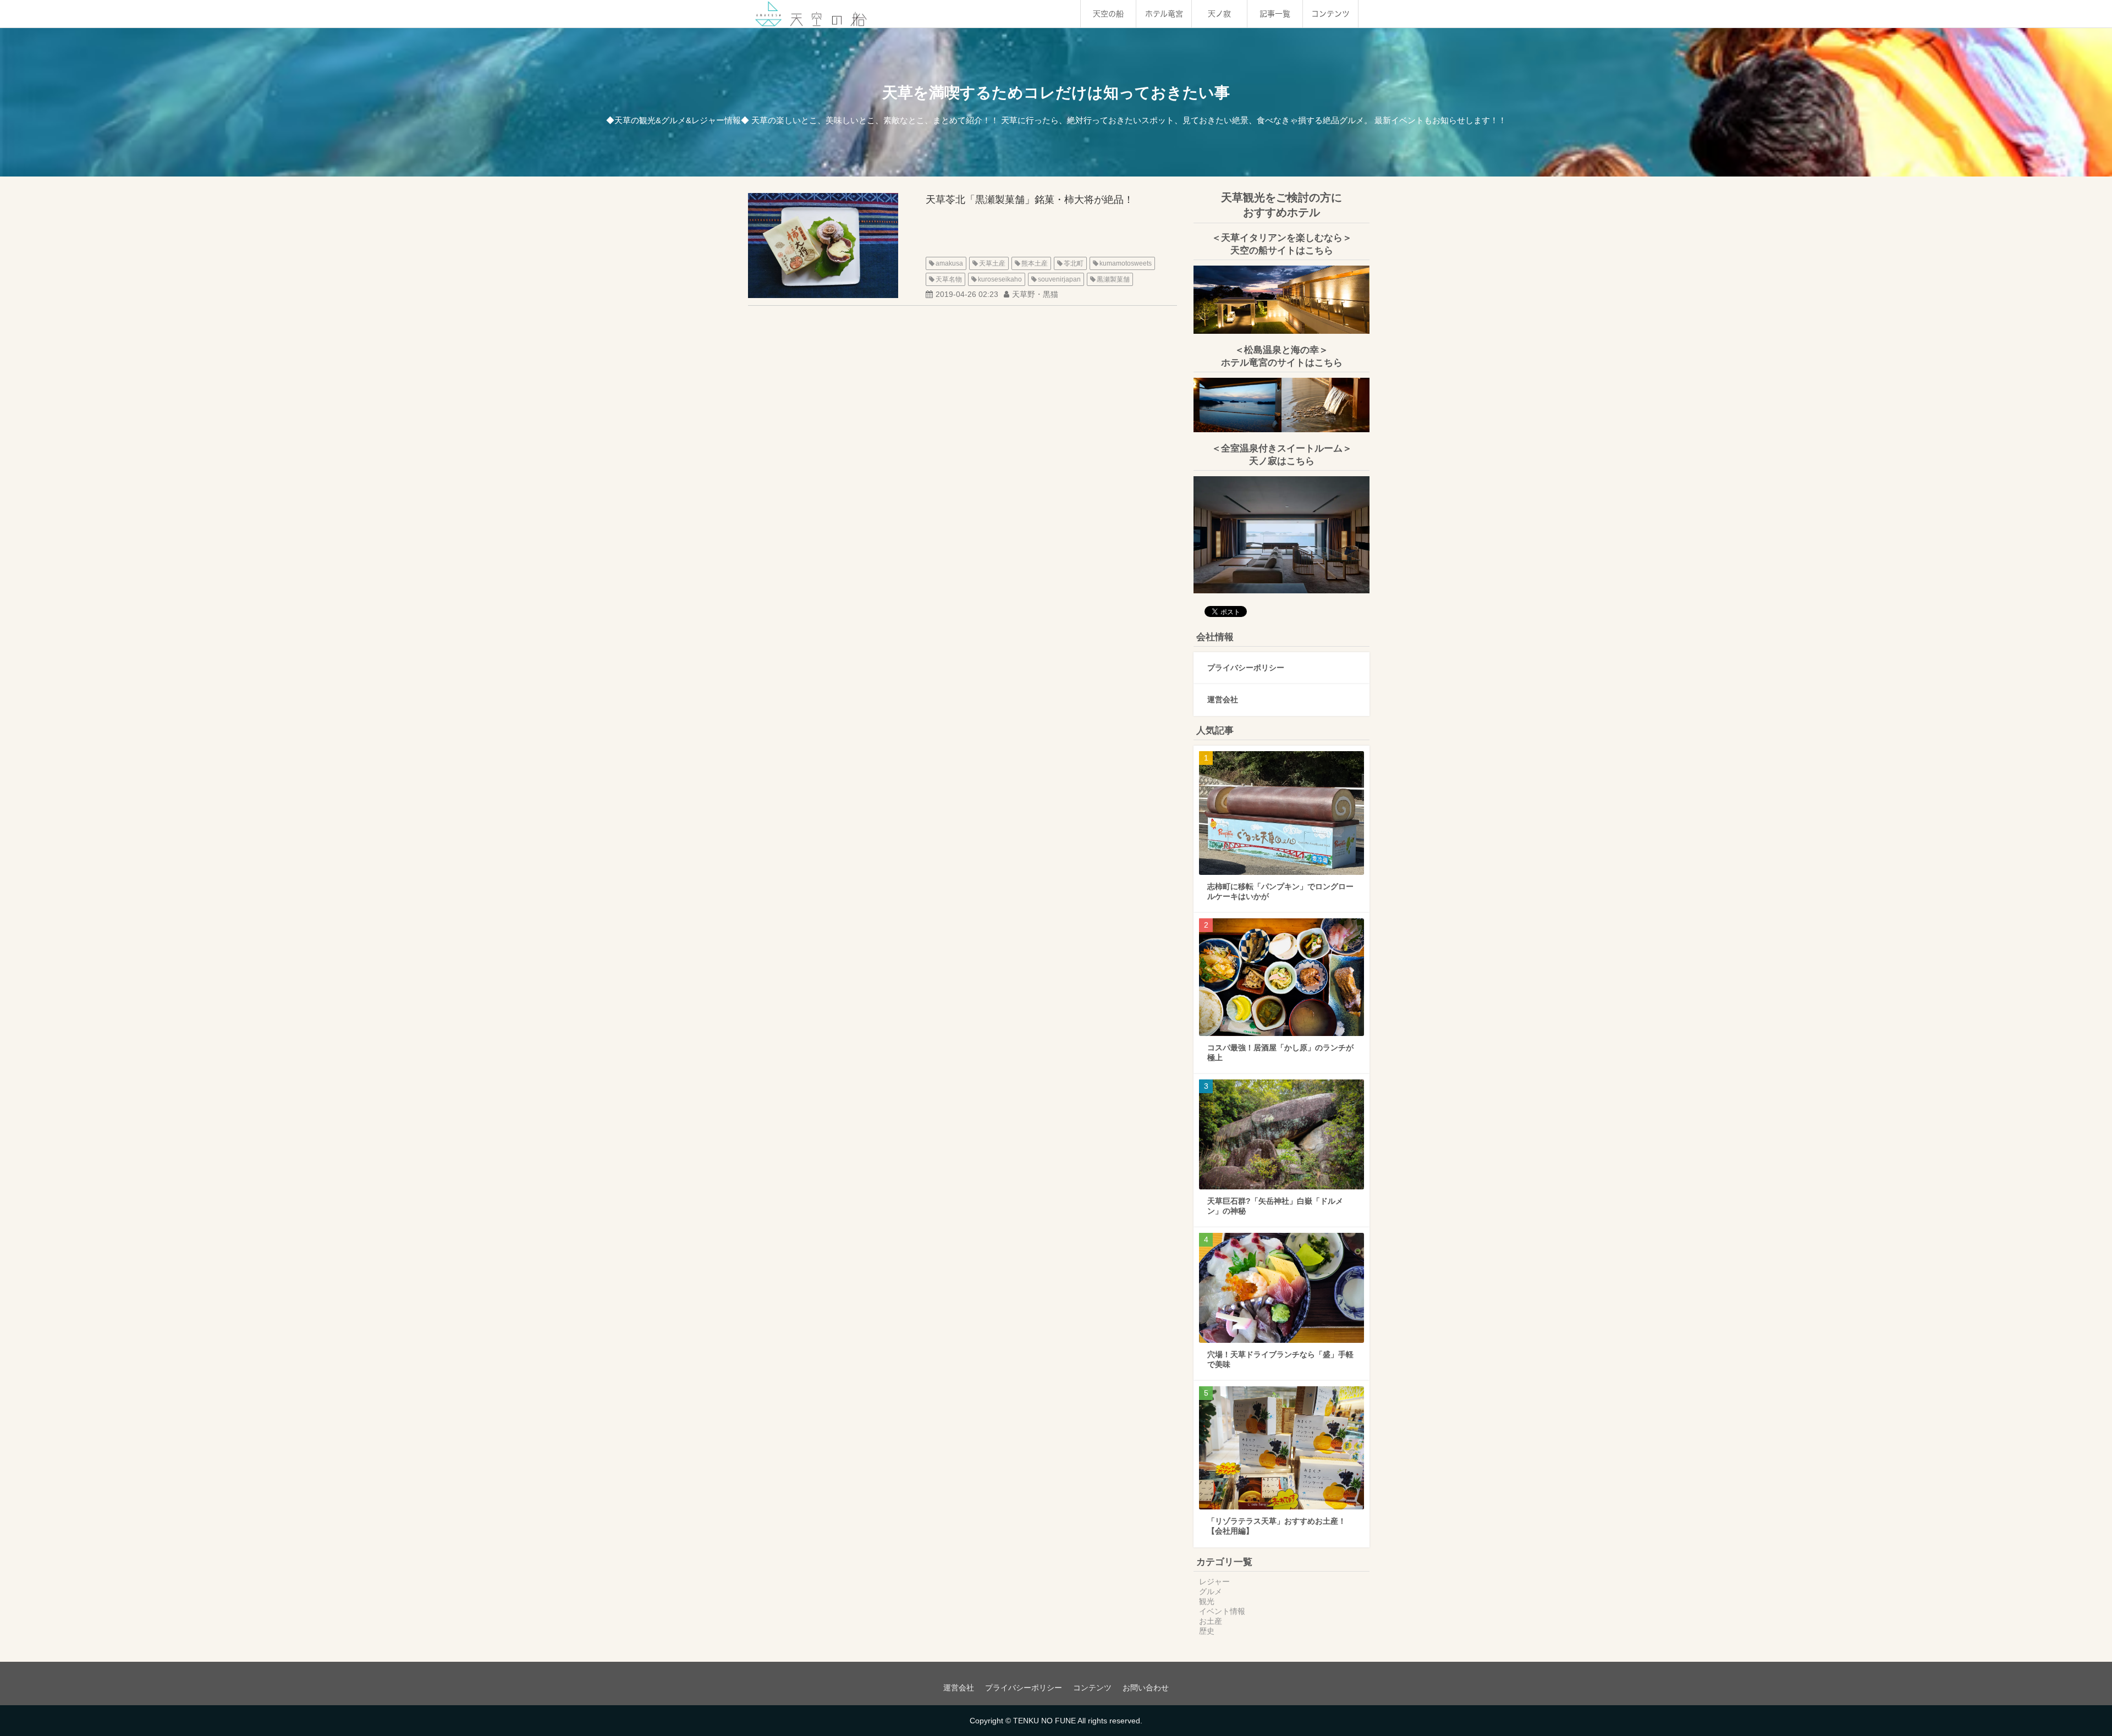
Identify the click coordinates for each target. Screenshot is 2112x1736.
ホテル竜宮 (1164, 14)
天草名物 (949, 279)
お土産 (1211, 1621)
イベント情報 (1222, 1611)
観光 (1207, 1601)
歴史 (1207, 1631)
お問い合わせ (1146, 1688)
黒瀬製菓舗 (1113, 279)
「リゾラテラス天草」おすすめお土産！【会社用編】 (1277, 1526)
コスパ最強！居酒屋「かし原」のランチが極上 (1280, 1052)
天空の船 (1108, 14)
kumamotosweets (1126, 263)
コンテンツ (1330, 14)
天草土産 (992, 263)
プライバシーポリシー (1246, 668)
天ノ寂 (1219, 14)
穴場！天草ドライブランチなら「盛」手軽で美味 (1280, 1359)
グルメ (1211, 1591)
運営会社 (1223, 699)
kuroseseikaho (1000, 279)
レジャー (1214, 1581)
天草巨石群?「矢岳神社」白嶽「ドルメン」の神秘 (1275, 1206)
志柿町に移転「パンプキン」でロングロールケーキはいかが (1280, 891)
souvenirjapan (1059, 279)
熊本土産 (1035, 263)
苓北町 (1074, 263)
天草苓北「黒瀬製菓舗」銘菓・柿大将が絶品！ (1030, 200)
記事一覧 (1275, 14)
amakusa (949, 263)
